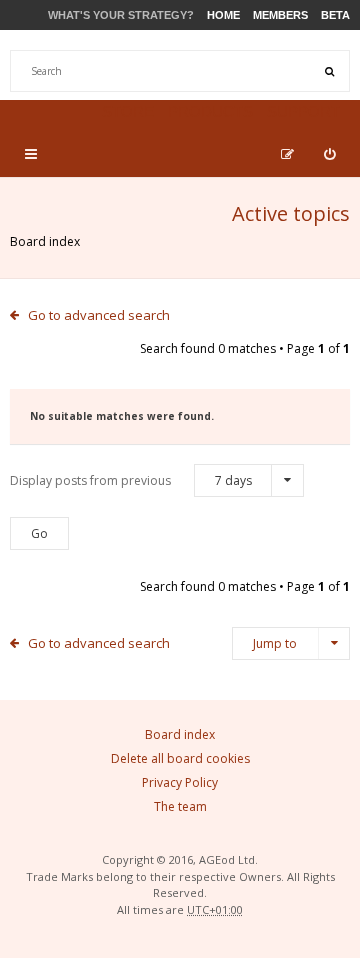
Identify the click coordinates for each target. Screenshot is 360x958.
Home (223, 15)
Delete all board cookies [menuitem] (180, 758)
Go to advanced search (99, 315)
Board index (45, 241)
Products (210, 111)
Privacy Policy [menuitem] (180, 782)
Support (303, 111)
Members (280, 15)
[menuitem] (329, 154)
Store (128, 111)
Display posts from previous (131, 480)
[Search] (329, 71)
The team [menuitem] (180, 806)
